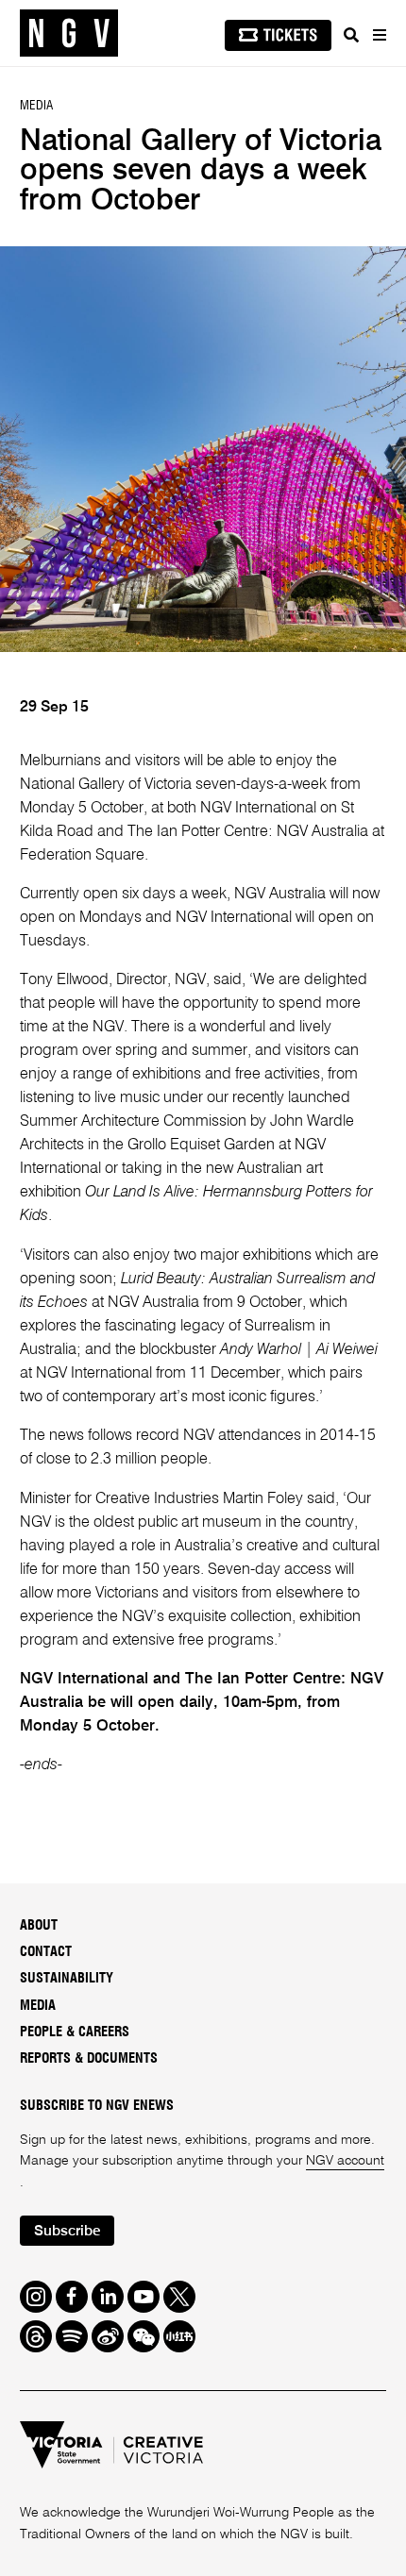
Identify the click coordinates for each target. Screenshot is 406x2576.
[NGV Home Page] (69, 33)
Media (38, 2006)
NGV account (345, 2161)
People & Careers (75, 2032)
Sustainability (67, 1978)
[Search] (351, 35)
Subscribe (67, 2232)
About (39, 1925)
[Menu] (379, 35)
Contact (46, 1952)
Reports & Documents (89, 2058)
